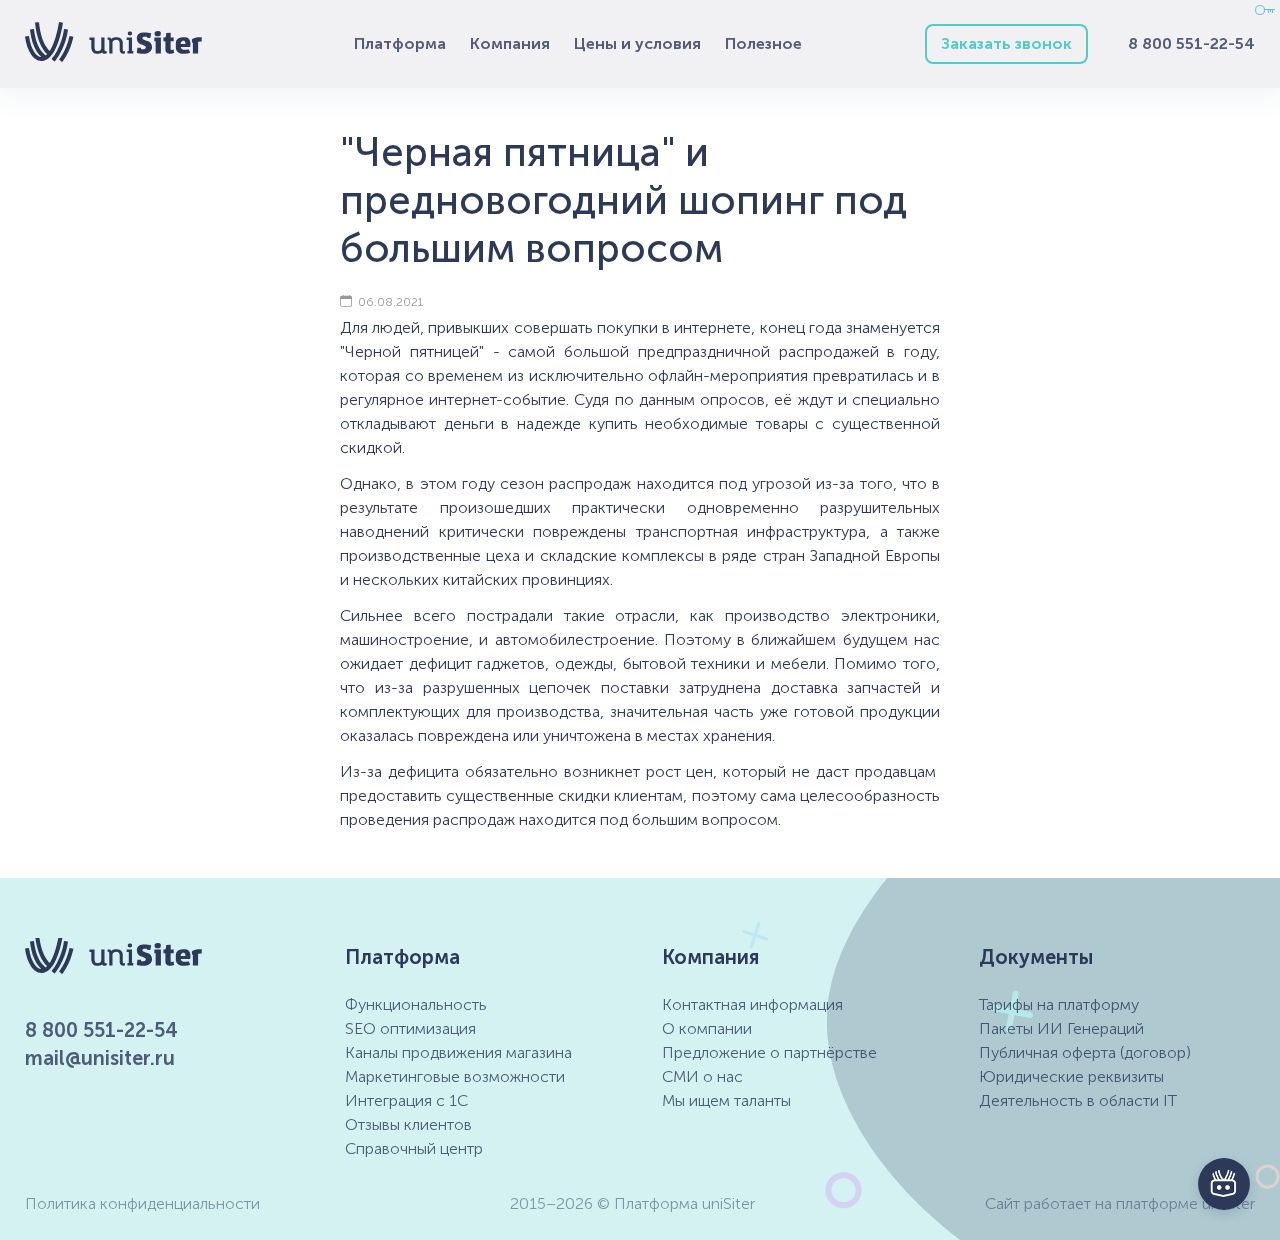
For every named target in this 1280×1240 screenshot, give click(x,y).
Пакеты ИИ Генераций (1061, 1028)
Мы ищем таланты (726, 1100)
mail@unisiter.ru (100, 1058)
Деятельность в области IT (1078, 1100)
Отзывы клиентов (408, 1124)
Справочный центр (414, 1148)
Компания (510, 43)
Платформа (400, 43)
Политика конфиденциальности (142, 1203)
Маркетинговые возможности (455, 1076)
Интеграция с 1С (406, 1100)
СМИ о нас (702, 1076)
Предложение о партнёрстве (769, 1052)
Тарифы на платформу (1059, 1004)
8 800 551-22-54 (1191, 43)
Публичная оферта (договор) (1085, 1052)
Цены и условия (637, 43)
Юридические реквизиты (1071, 1076)
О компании (707, 1028)
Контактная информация (752, 1004)
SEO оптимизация (410, 1028)
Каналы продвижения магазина (458, 1052)
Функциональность (416, 1004)
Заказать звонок (1006, 43)
